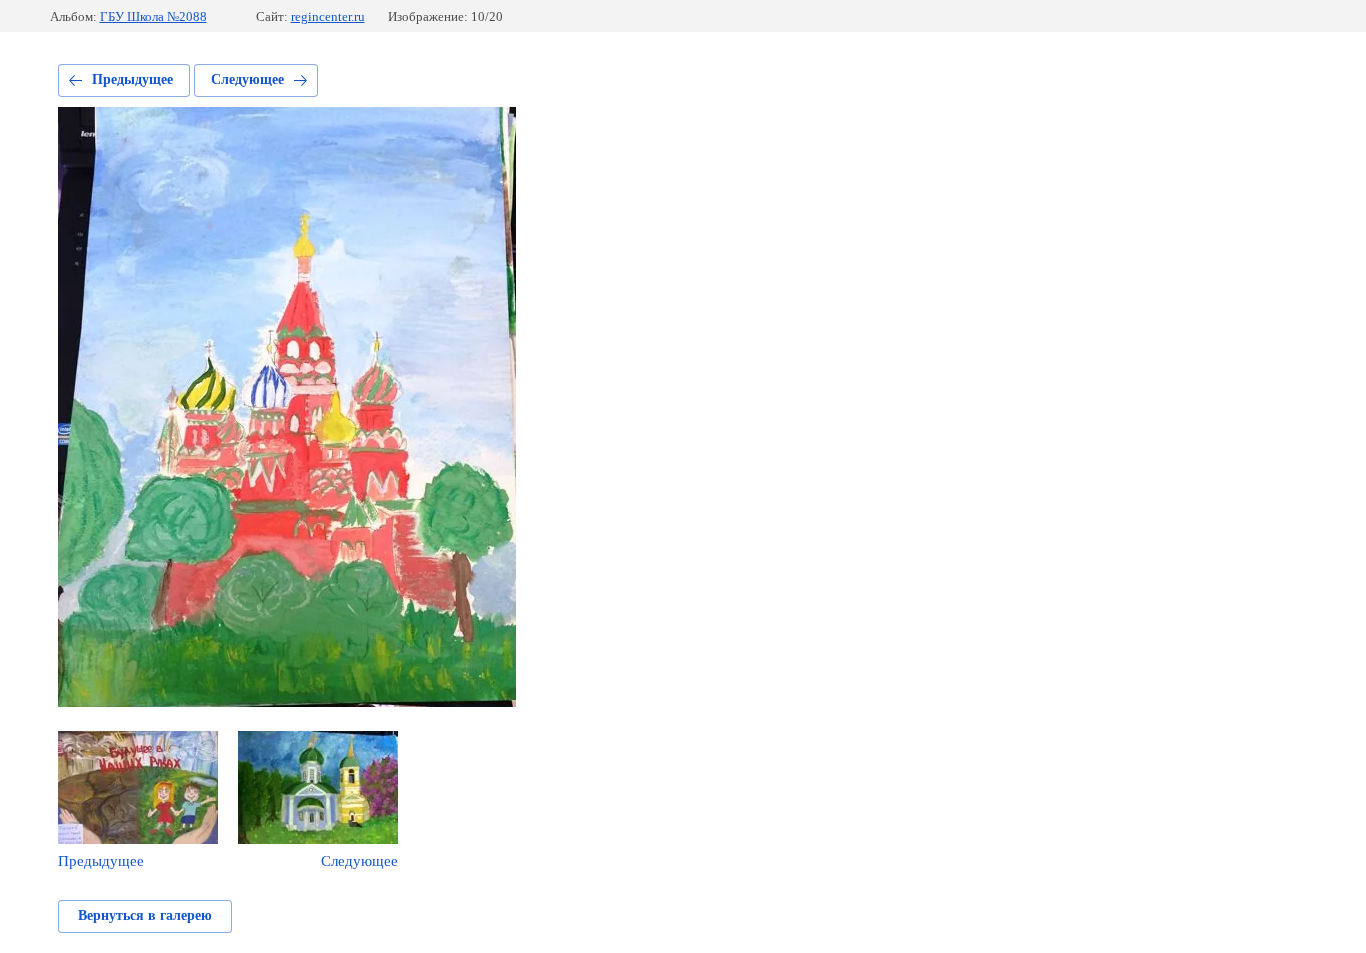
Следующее (247, 79)
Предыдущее (132, 79)
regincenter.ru (328, 16)
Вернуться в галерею (145, 915)
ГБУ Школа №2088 (153, 16)
